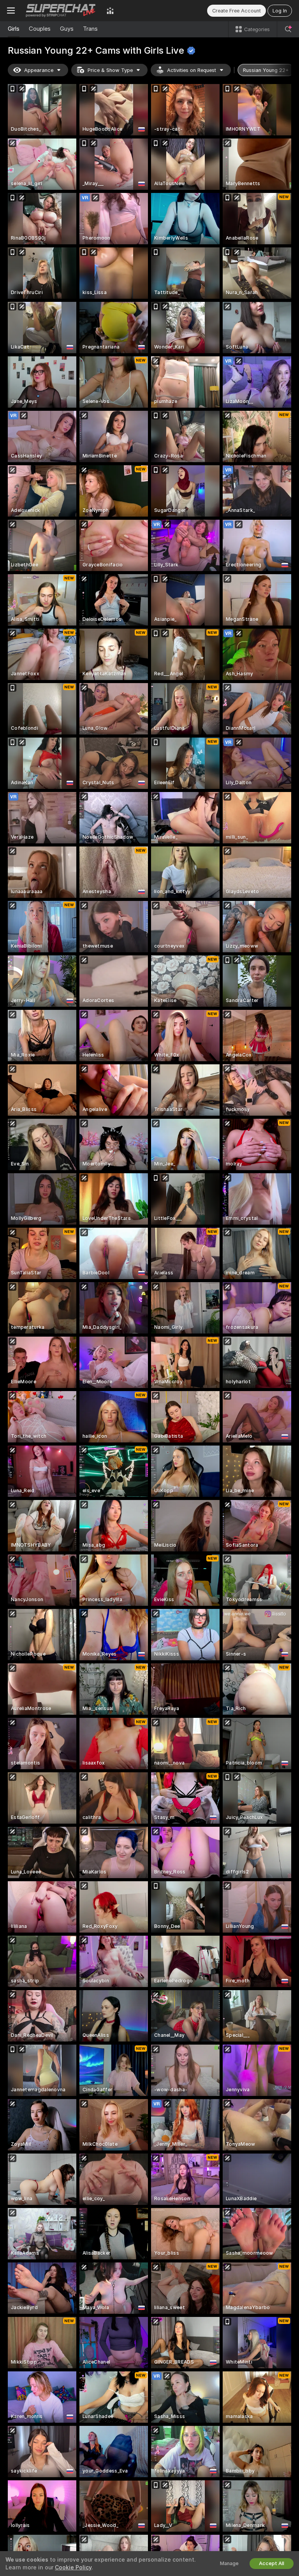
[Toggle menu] (11, 11)
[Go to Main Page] (61, 11)
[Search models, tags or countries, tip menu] (288, 29)
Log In (280, 11)
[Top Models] (110, 11)
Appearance (39, 70)
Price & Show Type (110, 70)
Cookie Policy (73, 2567)
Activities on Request (192, 70)
